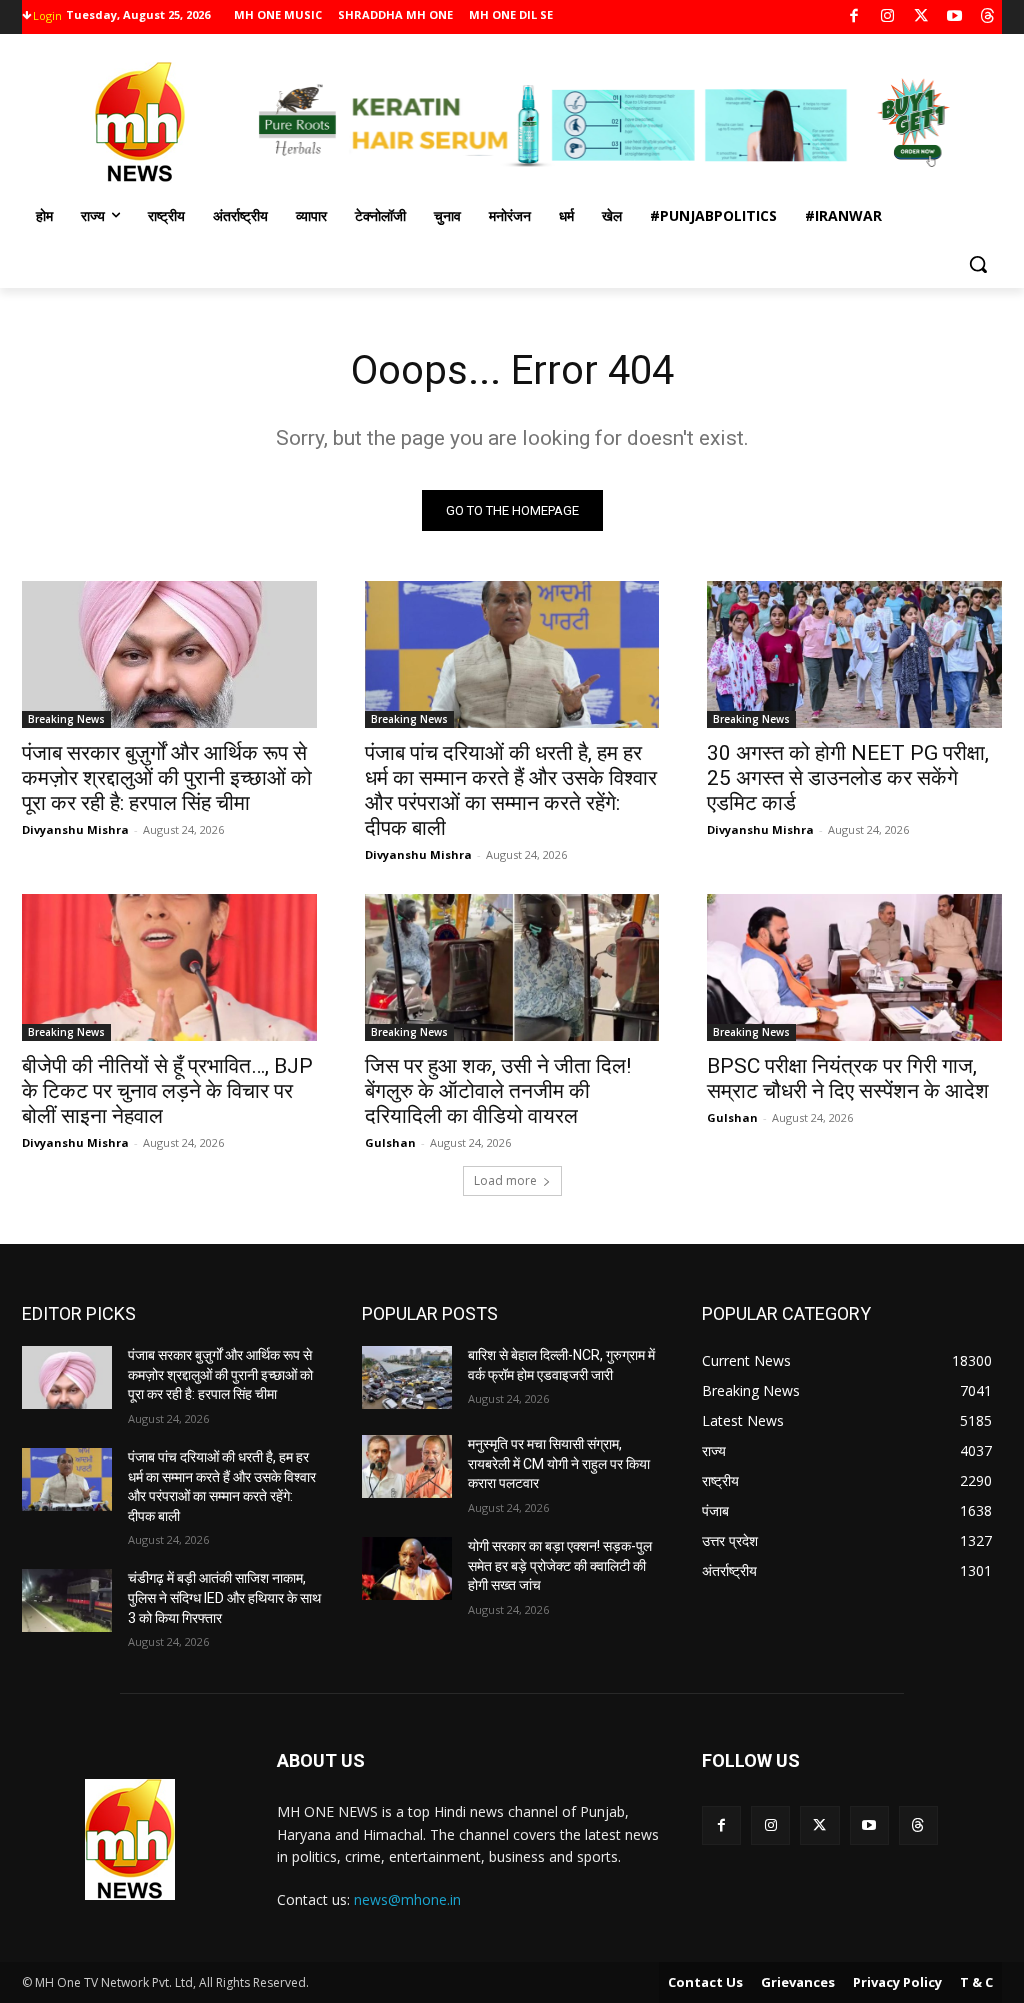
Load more (505, 1180)
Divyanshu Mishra (75, 829)
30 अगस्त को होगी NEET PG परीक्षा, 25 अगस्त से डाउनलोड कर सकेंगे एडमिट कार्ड (848, 778)
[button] (978, 264)
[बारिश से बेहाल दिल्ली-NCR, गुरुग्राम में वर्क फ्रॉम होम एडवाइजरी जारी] (407, 1377)
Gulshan (390, 1142)
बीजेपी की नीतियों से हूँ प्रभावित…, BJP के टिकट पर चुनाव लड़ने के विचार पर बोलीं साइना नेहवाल (167, 1091)
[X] (921, 17)
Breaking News (66, 719)
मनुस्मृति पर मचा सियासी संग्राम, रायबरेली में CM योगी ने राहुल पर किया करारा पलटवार (559, 1463)
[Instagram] (887, 17)
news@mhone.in (407, 1899)
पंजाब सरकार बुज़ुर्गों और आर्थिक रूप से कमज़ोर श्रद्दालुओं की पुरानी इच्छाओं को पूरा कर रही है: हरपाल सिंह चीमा (167, 778)
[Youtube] (954, 17)
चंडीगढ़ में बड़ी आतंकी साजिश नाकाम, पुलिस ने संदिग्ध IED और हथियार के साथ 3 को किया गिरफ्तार (224, 1597)
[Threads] (988, 17)
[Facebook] (854, 17)
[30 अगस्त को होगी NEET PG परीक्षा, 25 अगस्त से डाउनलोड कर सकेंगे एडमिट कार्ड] (854, 654)
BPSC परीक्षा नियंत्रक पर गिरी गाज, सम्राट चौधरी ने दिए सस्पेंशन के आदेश (848, 1078)
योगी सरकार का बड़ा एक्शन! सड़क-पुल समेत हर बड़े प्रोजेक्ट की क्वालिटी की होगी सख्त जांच (560, 1565)
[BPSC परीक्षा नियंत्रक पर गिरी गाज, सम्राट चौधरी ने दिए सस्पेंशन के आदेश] (854, 967)
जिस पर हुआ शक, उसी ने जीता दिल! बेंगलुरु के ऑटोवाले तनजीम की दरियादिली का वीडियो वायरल (498, 1091)
